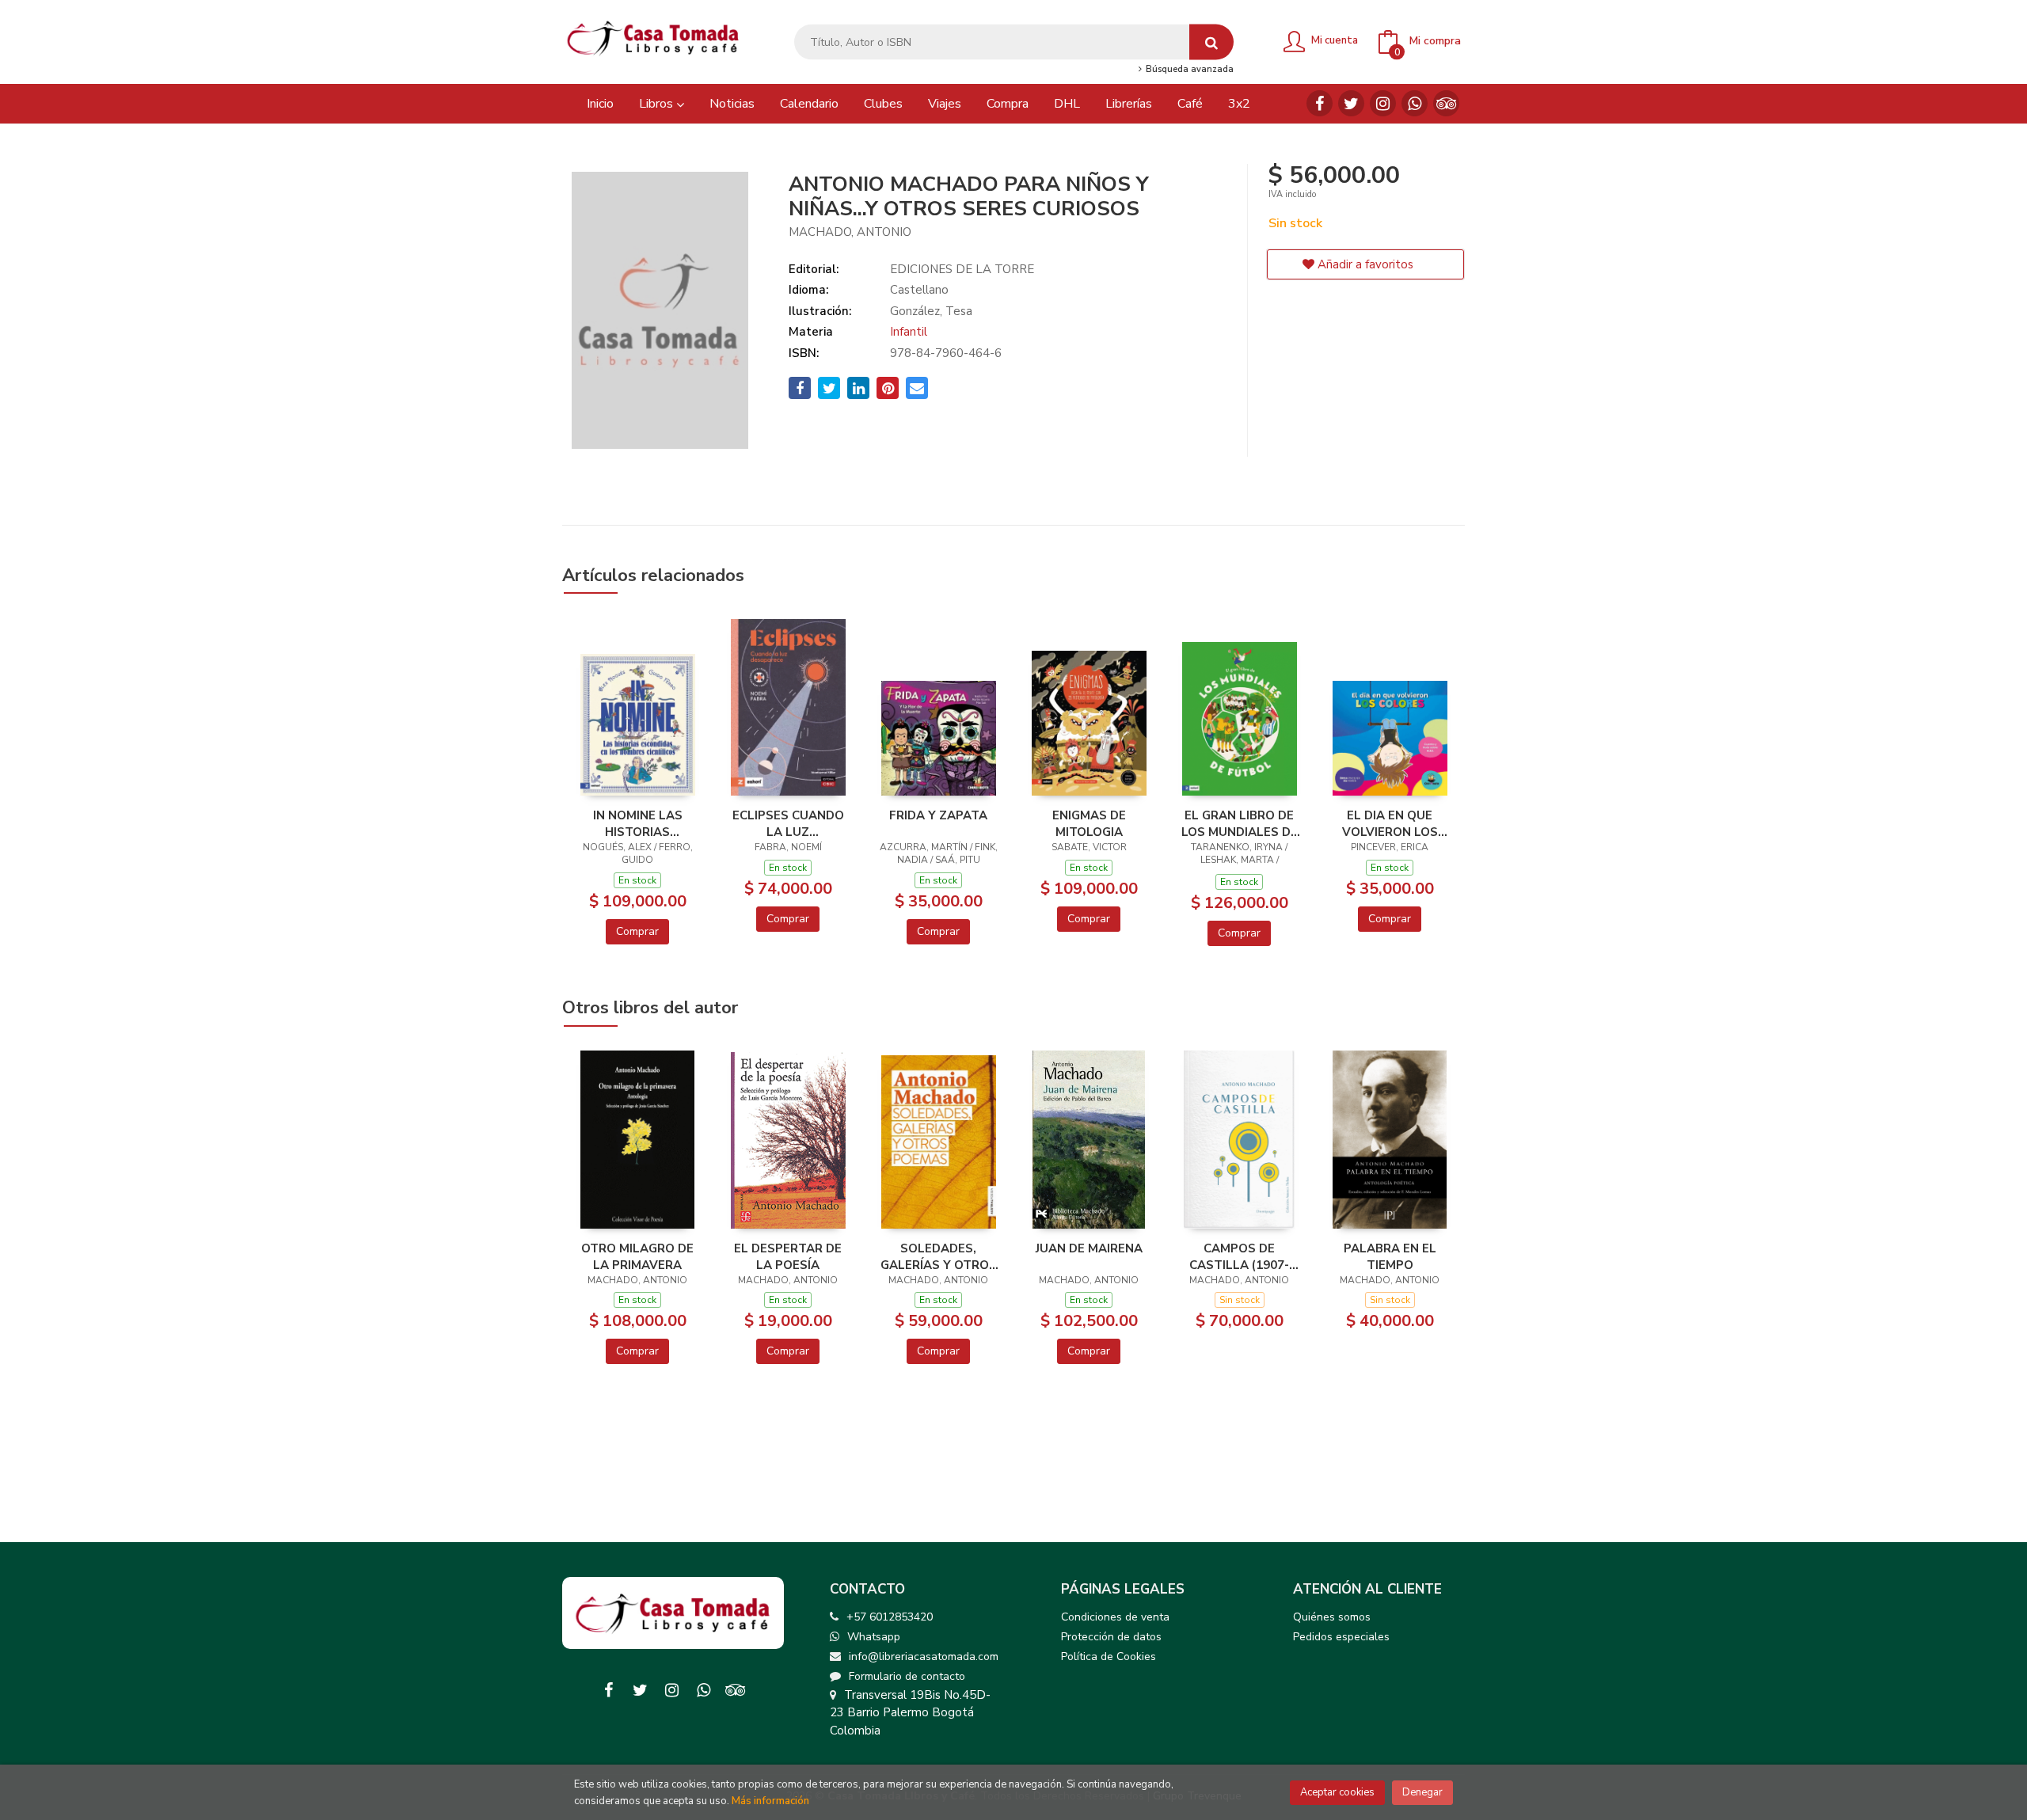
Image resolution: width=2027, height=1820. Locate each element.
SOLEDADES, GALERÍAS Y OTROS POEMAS (939, 1256)
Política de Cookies (1109, 1657)
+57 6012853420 (890, 1617)
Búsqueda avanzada (1188, 70)
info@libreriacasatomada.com (924, 1657)
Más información (770, 1801)
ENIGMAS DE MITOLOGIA (1089, 823)
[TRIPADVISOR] (1446, 103)
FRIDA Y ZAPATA (938, 815)
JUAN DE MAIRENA (1089, 1248)
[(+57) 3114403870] (1415, 103)
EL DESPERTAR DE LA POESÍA (788, 1256)
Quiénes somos (1332, 1617)
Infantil (909, 332)
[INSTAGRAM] (1383, 103)
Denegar (1422, 1792)
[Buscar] (1211, 42)
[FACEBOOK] (1320, 103)
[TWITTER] (1351, 103)
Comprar (637, 931)
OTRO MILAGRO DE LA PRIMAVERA (637, 1256)
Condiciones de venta (1115, 1617)
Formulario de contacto (907, 1676)
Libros (658, 104)
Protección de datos (1111, 1637)
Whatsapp (874, 1637)
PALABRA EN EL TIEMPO (1390, 1256)
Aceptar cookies (1337, 1792)
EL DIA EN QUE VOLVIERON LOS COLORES (1390, 823)
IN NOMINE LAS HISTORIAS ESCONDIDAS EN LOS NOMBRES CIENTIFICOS (638, 823)
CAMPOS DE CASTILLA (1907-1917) (1239, 1256)
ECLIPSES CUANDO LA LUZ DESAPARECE (788, 823)
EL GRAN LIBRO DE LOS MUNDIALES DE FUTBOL (1240, 823)
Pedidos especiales (1341, 1637)
